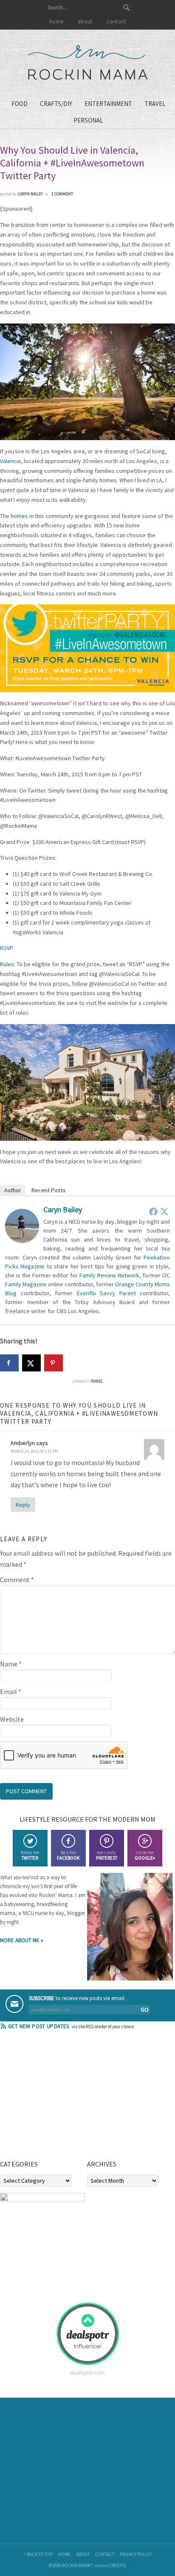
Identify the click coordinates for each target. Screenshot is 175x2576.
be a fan (68, 1855)
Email (11, 1692)
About (83, 2554)
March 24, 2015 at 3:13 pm (34, 1451)
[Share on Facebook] (9, 1363)
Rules (7, 964)
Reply (23, 1505)
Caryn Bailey (63, 1209)
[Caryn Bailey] (22, 1240)
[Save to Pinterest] (54, 1363)
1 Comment (62, 194)
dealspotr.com (88, 2373)
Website (12, 1719)
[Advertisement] (64, 2098)
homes (19, 516)
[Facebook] (153, 1211)
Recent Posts (49, 1190)
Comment (17, 1580)
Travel (96, 1381)
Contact (105, 2554)
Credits (117, 2565)
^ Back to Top (38, 2554)
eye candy (107, 1855)
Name (11, 1664)
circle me (145, 1855)
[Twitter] (164, 1211)
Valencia (10, 461)
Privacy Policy (136, 2554)
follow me (30, 1855)
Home (64, 2554)
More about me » (22, 1940)
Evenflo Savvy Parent (106, 1293)
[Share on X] (31, 1363)
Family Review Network (109, 1275)
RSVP (7, 948)
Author (13, 1190)
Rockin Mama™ (88, 63)
